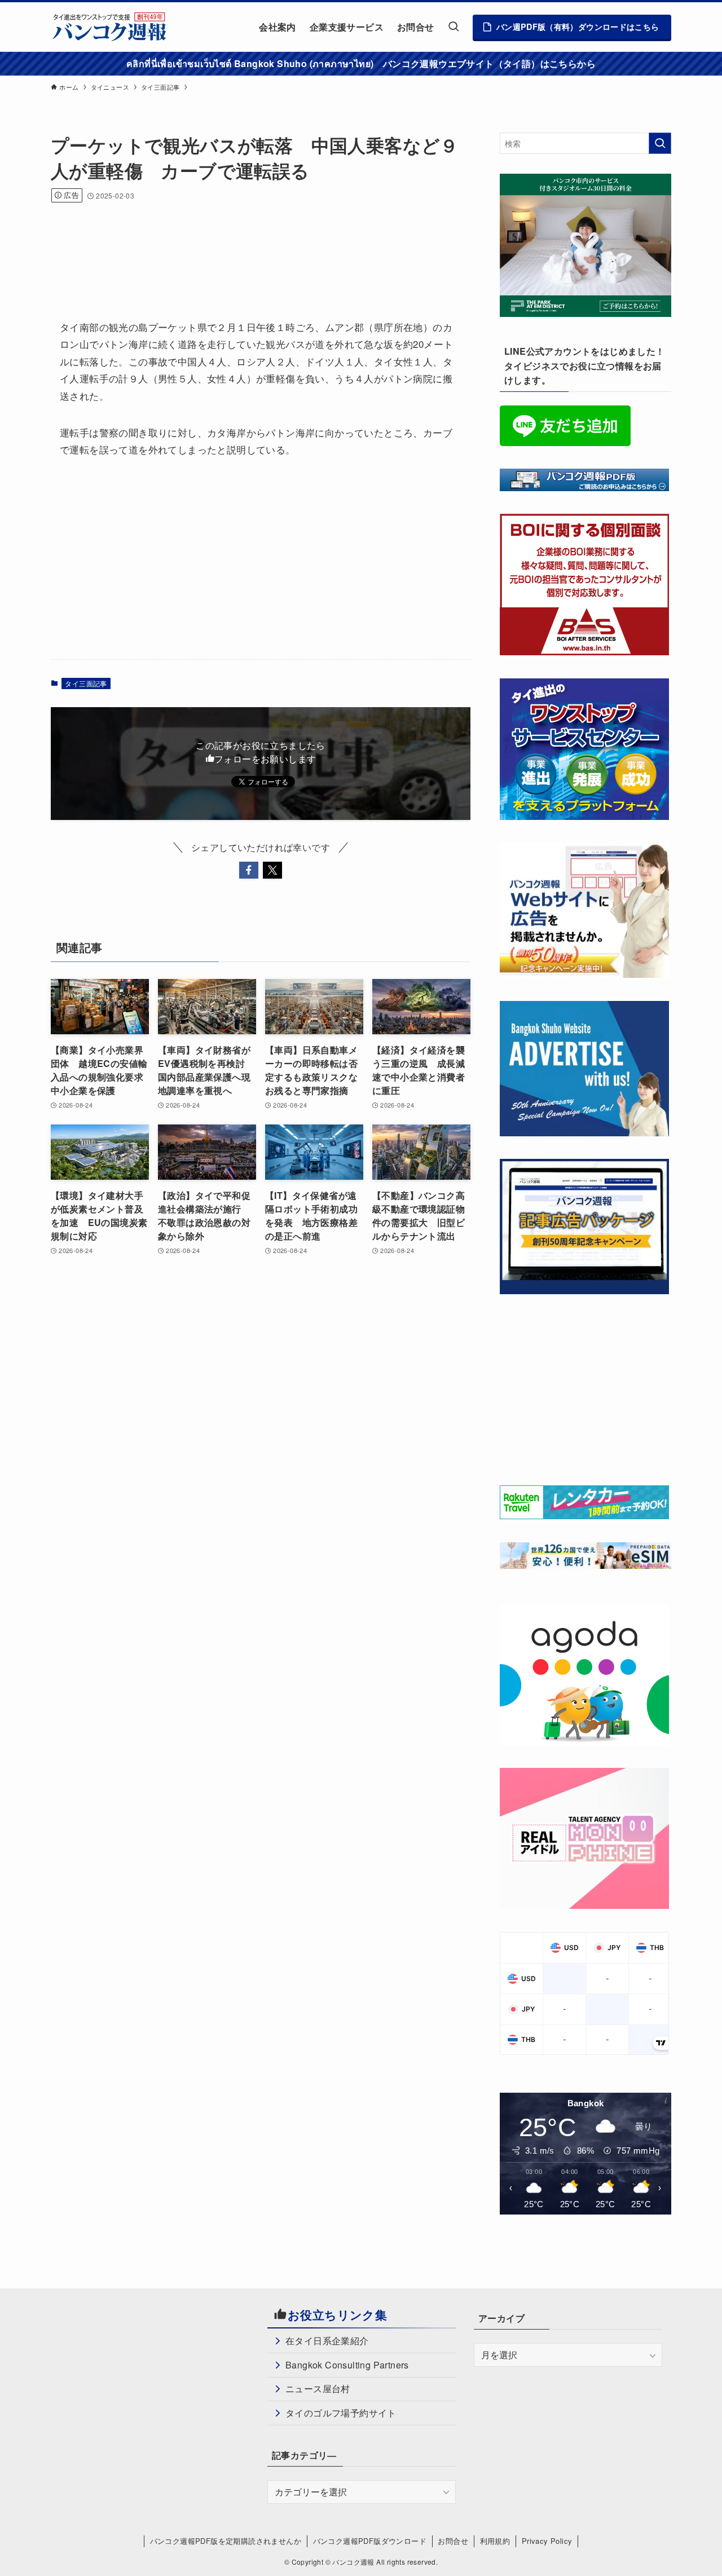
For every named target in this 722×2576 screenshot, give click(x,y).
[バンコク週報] (109, 27)
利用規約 (495, 2541)
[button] (249, 870)
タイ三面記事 (86, 683)
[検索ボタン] (454, 27)
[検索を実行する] (660, 143)
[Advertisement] (256, 246)
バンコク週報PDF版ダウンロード (370, 2541)
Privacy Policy (547, 2541)
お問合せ (453, 2541)
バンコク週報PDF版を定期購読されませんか (226, 2541)
